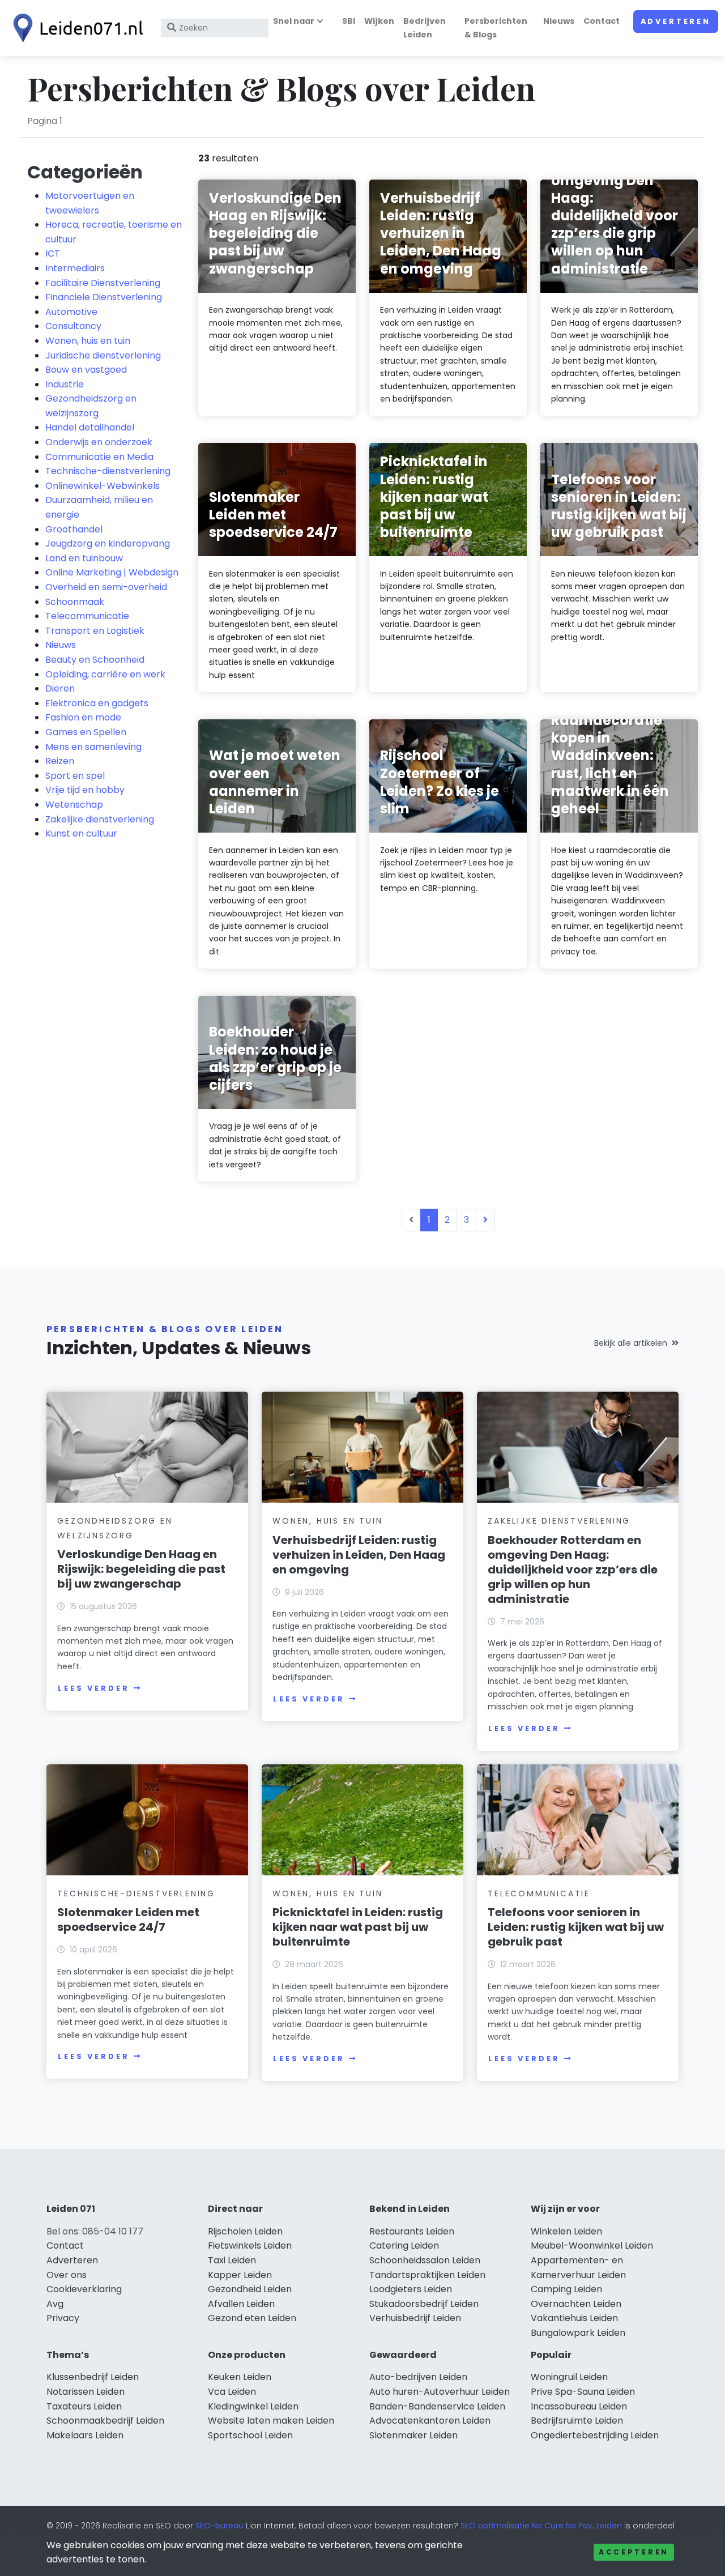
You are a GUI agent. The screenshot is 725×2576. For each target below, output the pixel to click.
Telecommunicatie (87, 616)
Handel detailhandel (90, 427)
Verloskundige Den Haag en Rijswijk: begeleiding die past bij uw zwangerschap (141, 1569)
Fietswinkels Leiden (250, 2246)
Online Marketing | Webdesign (112, 572)
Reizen (60, 761)
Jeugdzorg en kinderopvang (108, 543)
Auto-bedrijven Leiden (418, 2377)
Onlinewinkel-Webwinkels (103, 486)
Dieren (60, 688)
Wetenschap (74, 805)
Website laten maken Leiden (271, 2421)
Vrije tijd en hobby (85, 790)
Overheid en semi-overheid (106, 587)
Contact (602, 21)
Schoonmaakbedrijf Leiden (105, 2421)
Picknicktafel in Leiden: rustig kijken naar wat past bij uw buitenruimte (358, 1927)
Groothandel (74, 529)
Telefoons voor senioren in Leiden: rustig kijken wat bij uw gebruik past (576, 1927)
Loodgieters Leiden (411, 2289)
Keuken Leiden (240, 2377)
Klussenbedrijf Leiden (93, 2377)
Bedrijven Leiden (425, 27)
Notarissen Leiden (86, 2392)
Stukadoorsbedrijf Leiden (424, 2304)
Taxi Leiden (232, 2260)
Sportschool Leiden (250, 2435)
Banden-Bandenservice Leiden (437, 2406)
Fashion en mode (83, 717)
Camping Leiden (566, 2289)
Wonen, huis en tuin (88, 341)
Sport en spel (75, 776)
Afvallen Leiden (241, 2304)
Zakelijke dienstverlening (100, 819)
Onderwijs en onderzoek (99, 442)
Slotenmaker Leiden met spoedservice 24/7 (128, 1920)
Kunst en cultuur (81, 833)
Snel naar (294, 21)
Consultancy (73, 326)
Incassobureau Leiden (579, 2406)
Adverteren (676, 21)
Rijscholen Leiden (245, 2231)
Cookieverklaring (84, 2289)
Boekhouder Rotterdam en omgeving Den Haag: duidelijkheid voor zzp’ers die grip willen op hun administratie (573, 1570)
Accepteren (634, 2552)
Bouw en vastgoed (86, 370)
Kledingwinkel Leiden (253, 2406)
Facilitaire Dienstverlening (103, 283)
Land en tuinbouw (84, 558)
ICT (53, 253)
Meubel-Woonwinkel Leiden (592, 2246)
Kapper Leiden (240, 2275)
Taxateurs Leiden (84, 2406)
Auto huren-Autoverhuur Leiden (440, 2392)
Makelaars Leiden (85, 2435)
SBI (349, 21)
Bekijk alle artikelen (631, 1343)
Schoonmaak (75, 602)
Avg (55, 2304)
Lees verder (93, 1688)
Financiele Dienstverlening (104, 297)
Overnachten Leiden (576, 2304)
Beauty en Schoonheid (95, 660)
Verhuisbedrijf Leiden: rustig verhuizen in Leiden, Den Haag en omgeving (359, 1555)
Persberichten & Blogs (496, 27)
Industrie (65, 384)
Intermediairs (75, 268)
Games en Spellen (86, 732)
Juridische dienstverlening (103, 355)
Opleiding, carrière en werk (105, 674)
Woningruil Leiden (569, 2377)
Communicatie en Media (99, 457)
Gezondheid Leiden (250, 2289)
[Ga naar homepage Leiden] (75, 28)
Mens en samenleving (93, 747)
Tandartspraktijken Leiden (427, 2275)
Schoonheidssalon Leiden (425, 2260)
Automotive (71, 312)
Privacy (63, 2318)
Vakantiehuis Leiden (574, 2318)
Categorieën (85, 172)
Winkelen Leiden (566, 2231)
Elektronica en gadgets (97, 703)
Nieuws (559, 21)
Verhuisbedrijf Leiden (415, 2318)
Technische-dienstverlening (108, 471)
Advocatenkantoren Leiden (430, 2421)
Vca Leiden (232, 2392)
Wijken (379, 21)
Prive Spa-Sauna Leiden (583, 2392)
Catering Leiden (404, 2246)
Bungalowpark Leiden (578, 2333)
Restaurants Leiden (412, 2231)
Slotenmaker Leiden (413, 2435)
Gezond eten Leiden (252, 2318)
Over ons (67, 2275)
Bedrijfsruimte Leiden (577, 2421)
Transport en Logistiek (95, 631)
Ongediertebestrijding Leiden (595, 2435)
